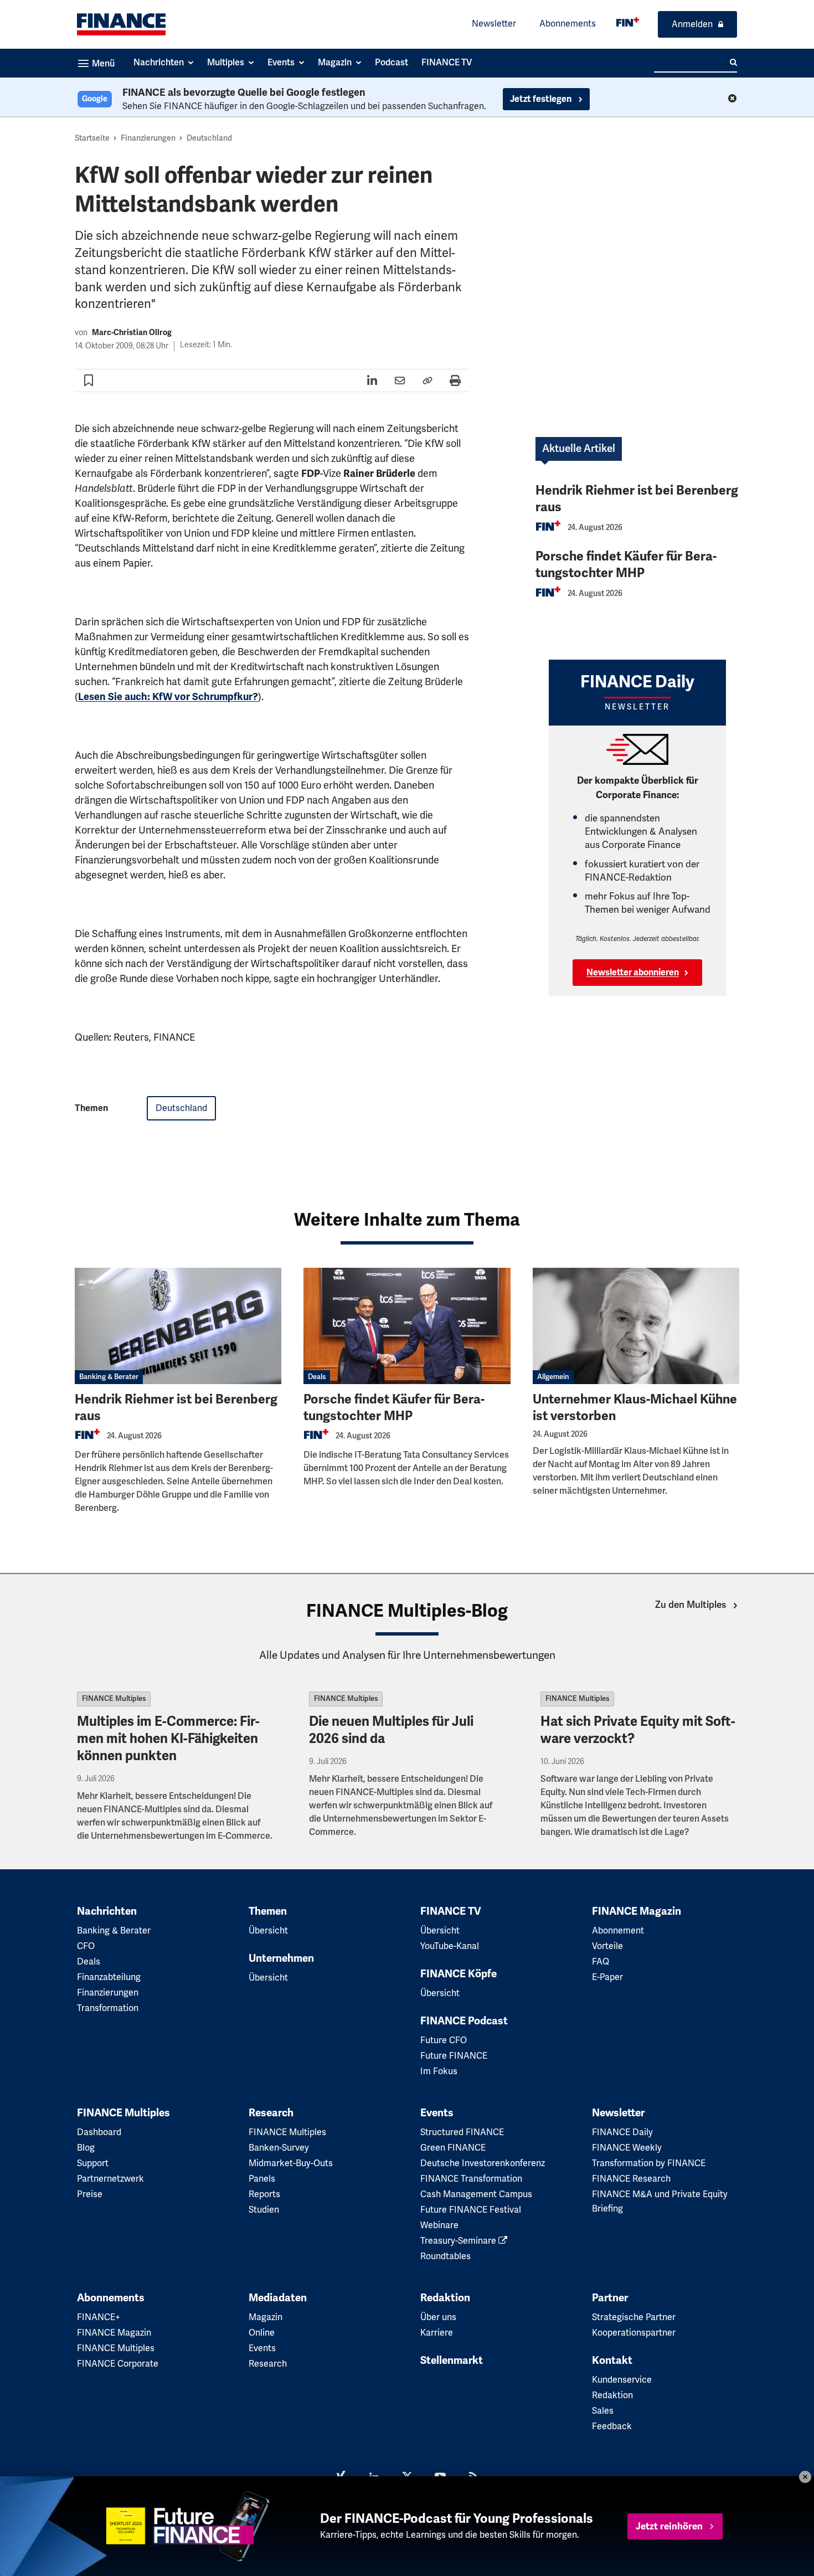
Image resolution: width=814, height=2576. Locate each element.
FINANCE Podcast (464, 2021)
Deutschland (209, 138)
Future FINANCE (454, 2056)
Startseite (92, 138)
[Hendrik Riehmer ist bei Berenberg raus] (178, 1326)
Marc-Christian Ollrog (132, 333)
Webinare (439, 2225)
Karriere (437, 2333)
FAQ (601, 1962)
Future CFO (444, 2040)
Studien (264, 2210)
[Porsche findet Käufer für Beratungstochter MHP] (407, 1326)
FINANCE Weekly (627, 2148)
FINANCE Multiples (114, 1699)
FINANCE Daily (622, 2132)
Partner (610, 2298)
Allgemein (553, 1377)
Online (262, 2333)
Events (437, 2113)
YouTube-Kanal (450, 1946)
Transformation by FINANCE (649, 2163)
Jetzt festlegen (542, 99)
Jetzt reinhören (669, 2526)
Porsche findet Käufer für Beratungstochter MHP (626, 565)
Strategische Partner (634, 2317)
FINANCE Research (631, 2179)
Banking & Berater (109, 1377)
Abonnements (568, 24)
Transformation (108, 2008)
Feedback (612, 2426)
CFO (86, 1946)
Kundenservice (622, 2380)
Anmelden (692, 24)
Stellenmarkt (452, 2361)
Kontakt (612, 2361)
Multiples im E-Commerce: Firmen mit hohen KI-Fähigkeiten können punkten (168, 1739)
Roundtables (445, 2256)
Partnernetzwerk (110, 2179)
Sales (603, 2411)
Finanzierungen (148, 138)
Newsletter (494, 24)
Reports (264, 2194)
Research (271, 2113)
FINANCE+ (99, 2317)
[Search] (733, 63)
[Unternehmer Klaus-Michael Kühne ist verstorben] (636, 1326)
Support (93, 2163)
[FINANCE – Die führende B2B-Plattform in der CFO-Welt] (121, 24)
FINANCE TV (451, 1911)
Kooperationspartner (634, 2333)
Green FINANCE (453, 2148)
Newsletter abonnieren (633, 973)
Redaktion (445, 2298)
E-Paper (607, 1977)
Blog (86, 2148)
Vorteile (607, 1946)
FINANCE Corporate (118, 2364)
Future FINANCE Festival (471, 2210)
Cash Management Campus (476, 2194)
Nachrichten (107, 1911)
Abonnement (618, 1931)
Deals (317, 1377)
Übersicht (268, 1931)
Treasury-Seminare (459, 2241)
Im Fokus (439, 2071)
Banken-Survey (279, 2148)
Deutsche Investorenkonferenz (483, 2163)
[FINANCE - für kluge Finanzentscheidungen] (628, 22)
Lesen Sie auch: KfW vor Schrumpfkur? (168, 697)
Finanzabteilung (109, 1977)
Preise (90, 2194)
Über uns (438, 2317)
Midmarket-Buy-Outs (291, 2163)
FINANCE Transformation (471, 2179)
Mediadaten (278, 2298)
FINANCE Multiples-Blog (407, 1611)
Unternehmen (281, 1958)
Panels (262, 2179)
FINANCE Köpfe (458, 1974)
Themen (268, 1911)
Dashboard (99, 2132)
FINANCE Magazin (637, 1911)
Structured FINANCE (462, 2132)
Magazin (266, 2317)
